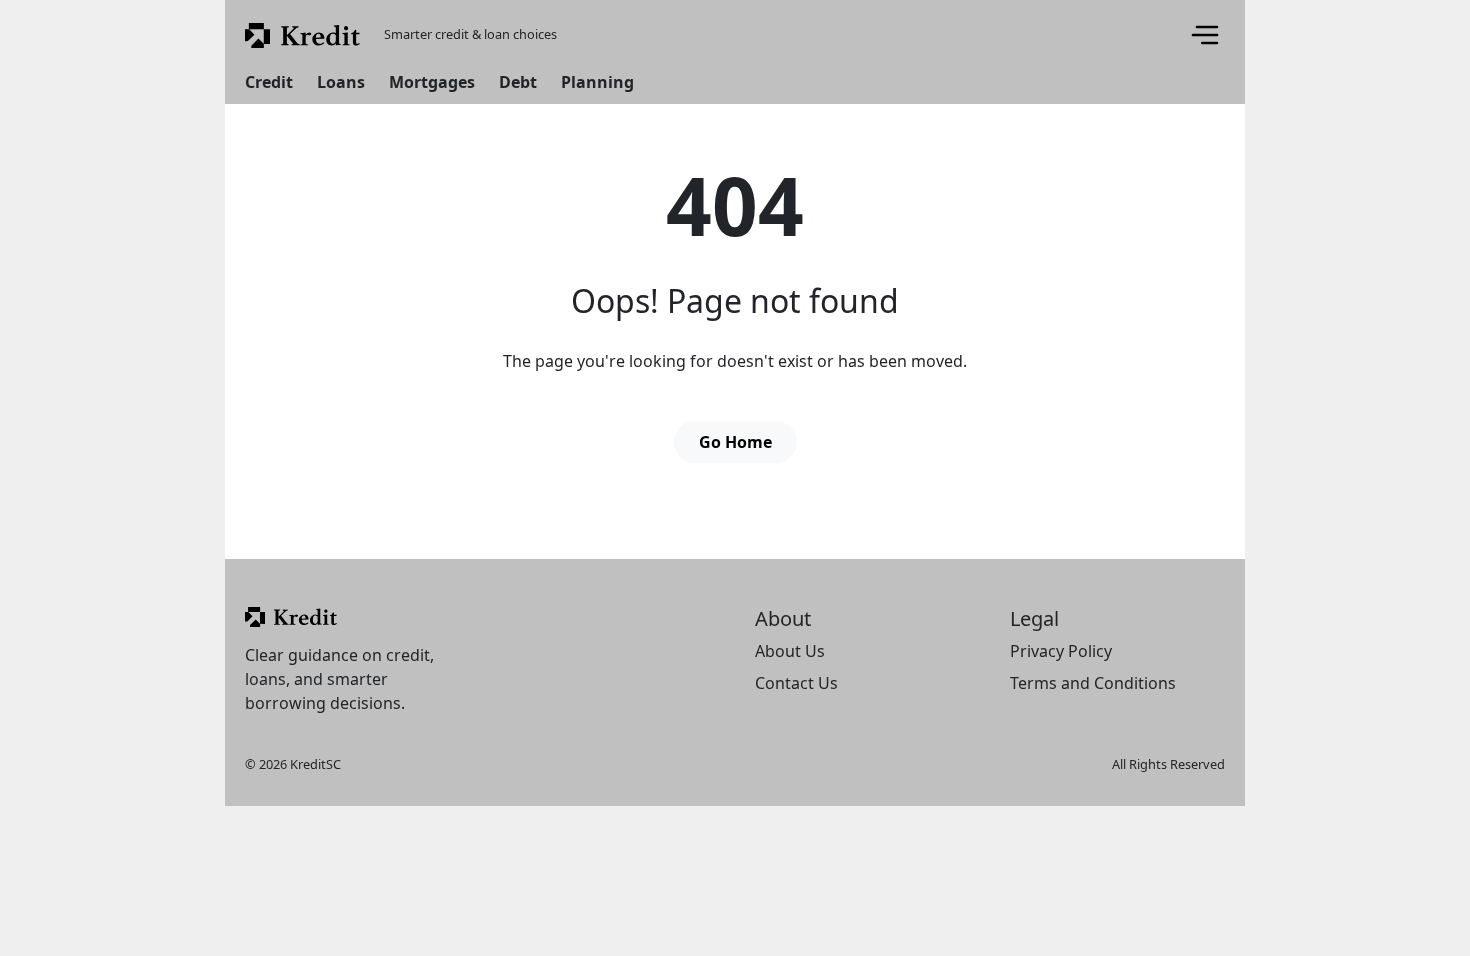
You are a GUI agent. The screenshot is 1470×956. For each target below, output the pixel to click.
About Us (790, 651)
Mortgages (432, 82)
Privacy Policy (1061, 651)
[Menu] (1205, 35)
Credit (269, 82)
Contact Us (796, 683)
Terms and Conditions (1093, 683)
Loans (341, 82)
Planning (597, 82)
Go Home (735, 442)
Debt (518, 82)
